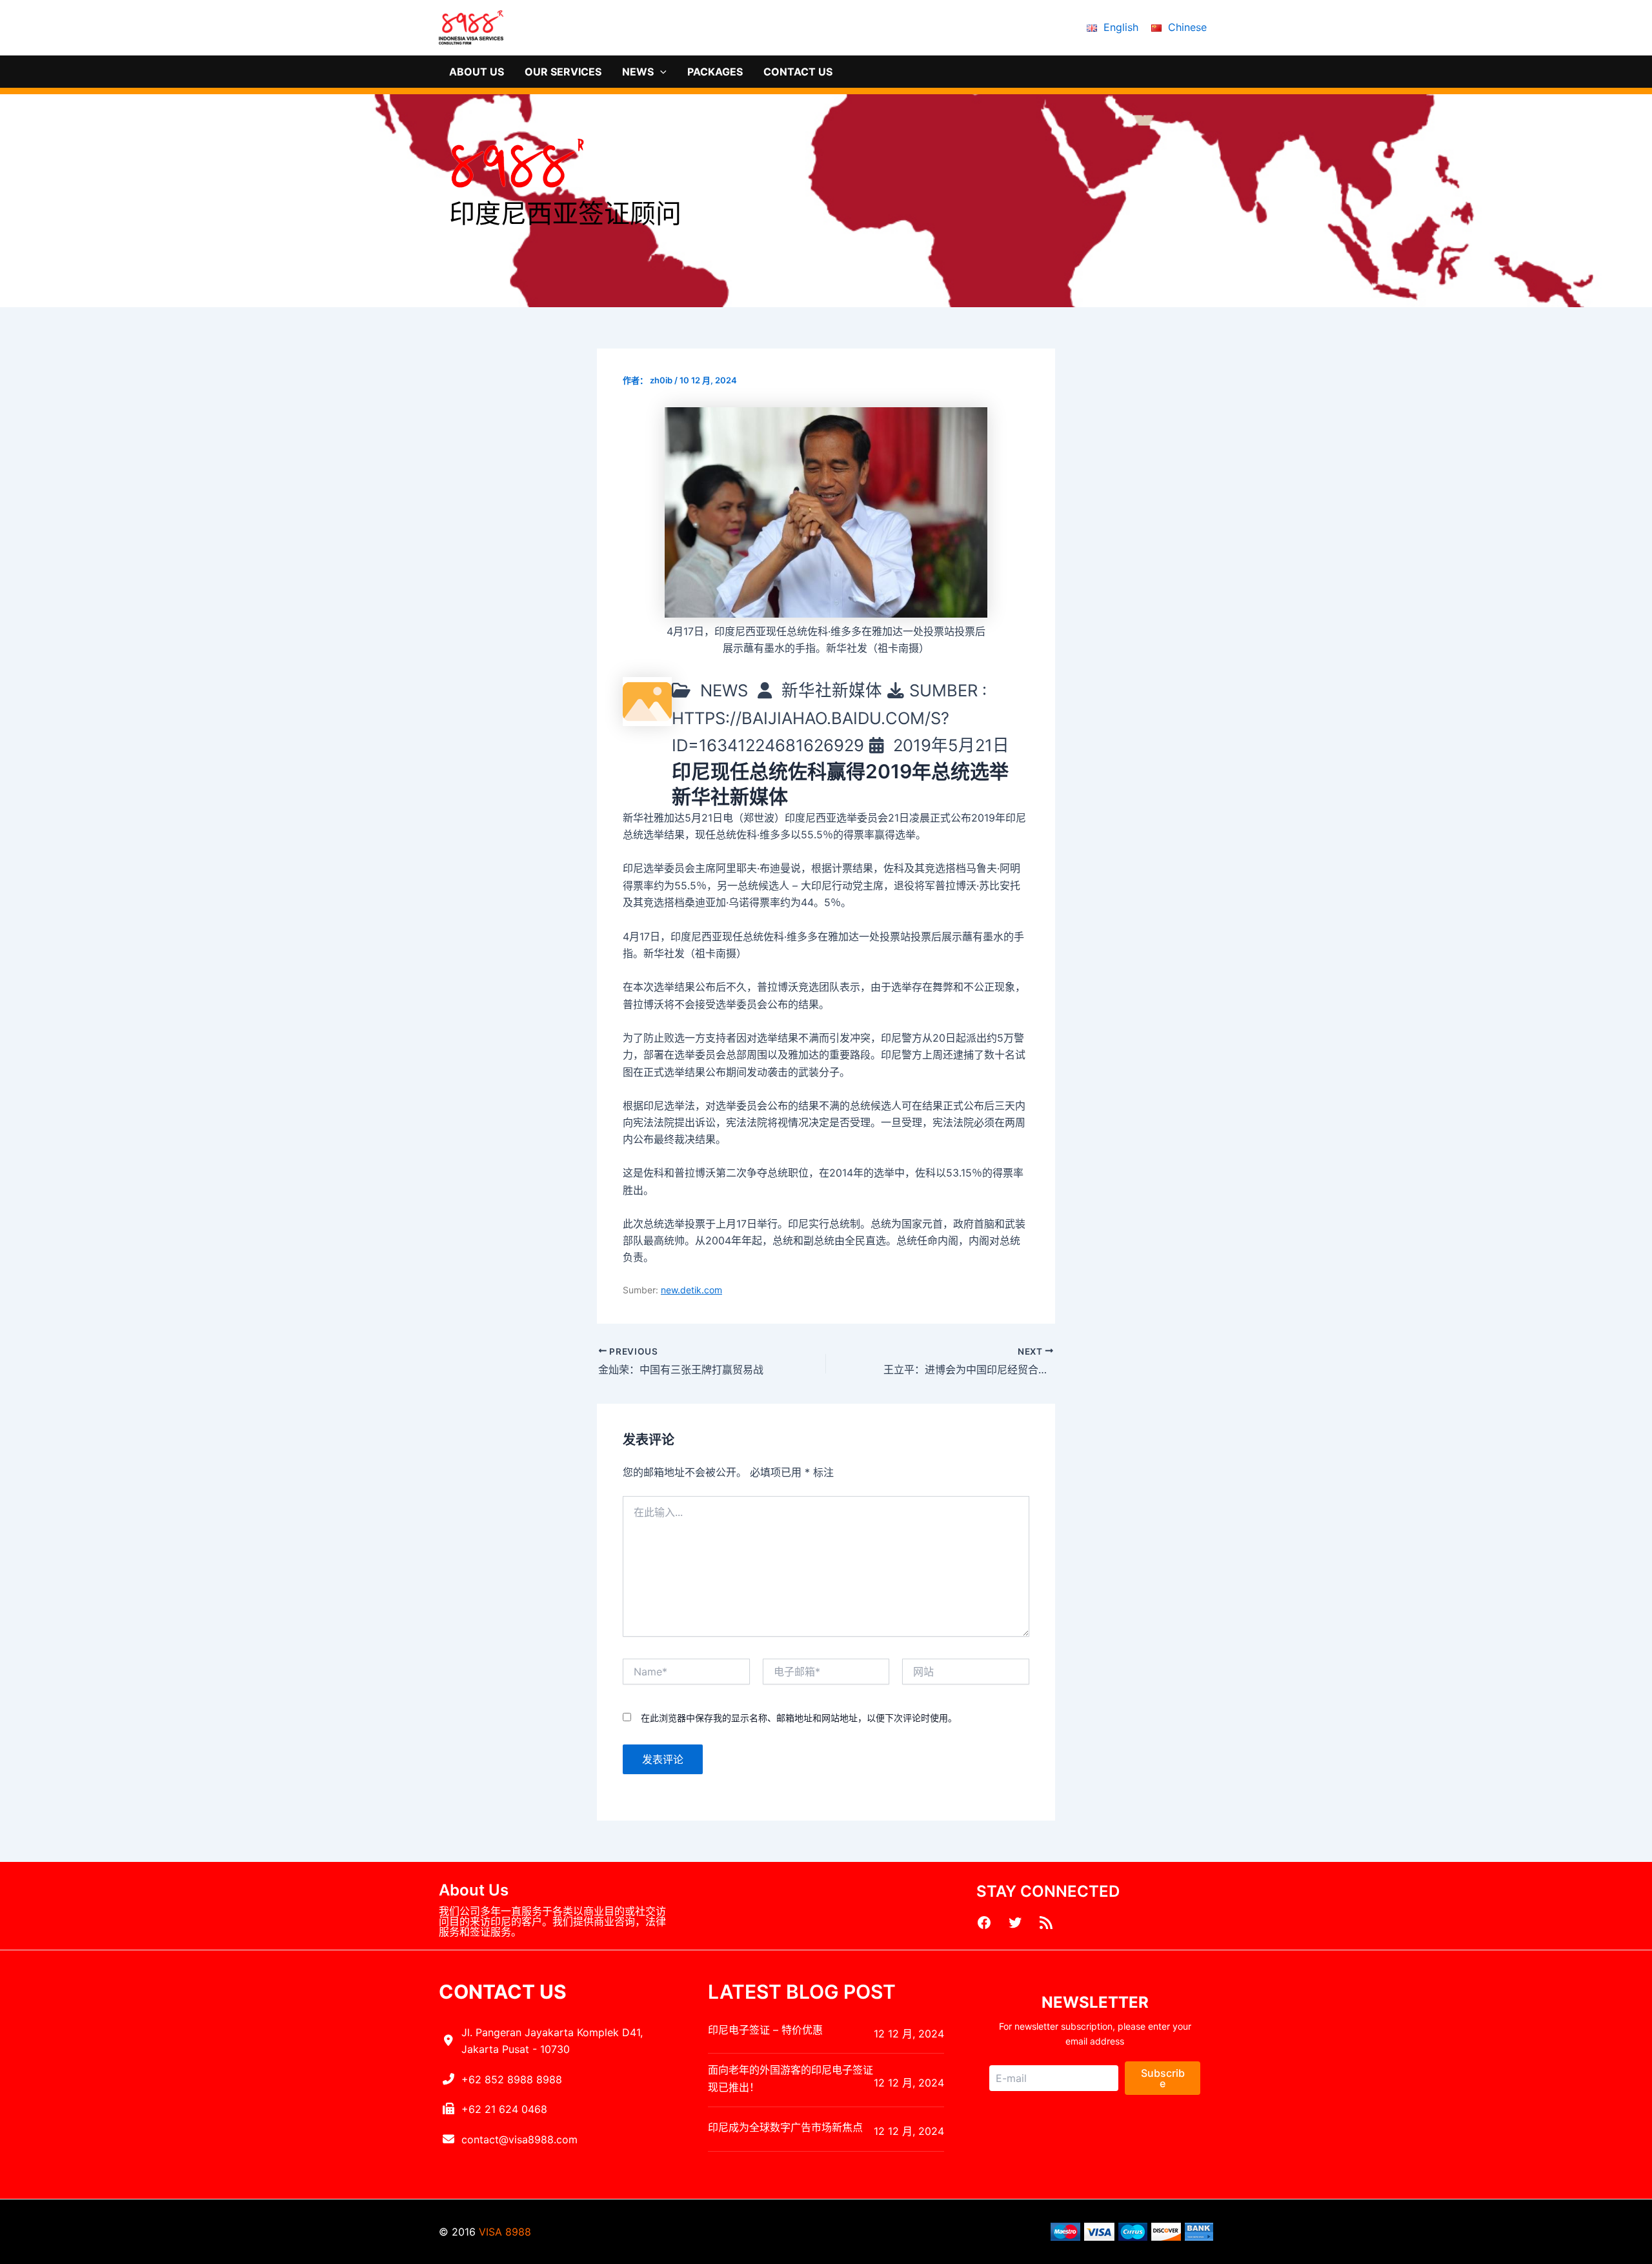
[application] (660, 72)
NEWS (638, 72)
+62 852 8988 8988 (512, 2079)
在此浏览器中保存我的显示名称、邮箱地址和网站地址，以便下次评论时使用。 (799, 1718)
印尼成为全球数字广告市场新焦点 (785, 2127)
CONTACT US (798, 72)
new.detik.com (691, 1290)
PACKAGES (715, 72)
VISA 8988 (505, 2232)
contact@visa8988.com (519, 2139)
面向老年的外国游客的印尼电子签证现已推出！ (791, 2078)
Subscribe (1163, 2078)
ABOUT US (477, 72)
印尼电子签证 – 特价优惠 (765, 2030)
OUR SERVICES (563, 72)
